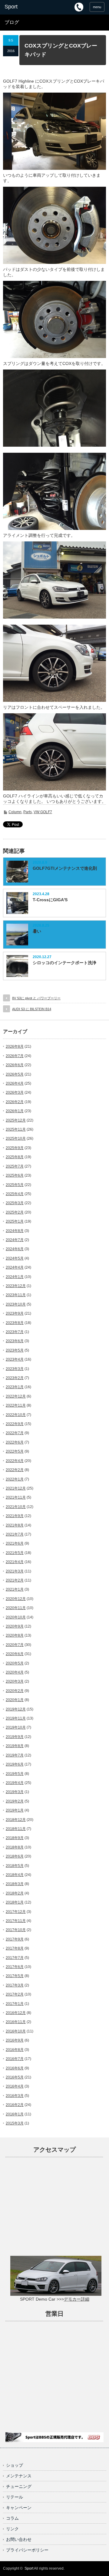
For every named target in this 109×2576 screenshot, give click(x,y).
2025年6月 (15, 1175)
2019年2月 (15, 1801)
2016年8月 (15, 2050)
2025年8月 (15, 1157)
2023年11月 (16, 1295)
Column (15, 812)
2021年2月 (15, 1580)
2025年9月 (15, 1148)
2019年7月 (15, 1755)
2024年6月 (15, 1249)
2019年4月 (15, 1783)
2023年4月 (15, 1359)
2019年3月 (15, 1792)
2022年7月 (15, 1433)
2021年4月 (15, 1562)
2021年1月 (15, 1589)
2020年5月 (15, 1663)
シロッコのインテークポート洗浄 (64, 963)
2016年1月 (15, 2114)
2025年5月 (15, 1185)
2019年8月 (15, 1746)
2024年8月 (15, 1231)
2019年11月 (16, 1718)
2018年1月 (15, 1902)
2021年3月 (15, 1571)
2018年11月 (16, 1829)
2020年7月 (15, 1645)
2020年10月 (16, 1617)
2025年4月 (15, 1194)
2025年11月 (16, 1129)
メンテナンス (19, 2476)
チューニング (19, 2486)
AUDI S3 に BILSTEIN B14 (32, 1009)
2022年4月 (15, 1461)
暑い (37, 931)
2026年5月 (15, 1074)
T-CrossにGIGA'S (50, 900)
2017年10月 (16, 1930)
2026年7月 (15, 1056)
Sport (29, 2568)
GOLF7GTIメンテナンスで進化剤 (65, 868)
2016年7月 (15, 2059)
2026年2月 (15, 1102)
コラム (12, 2518)
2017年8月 (15, 1948)
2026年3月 (15, 1092)
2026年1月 (15, 1111)
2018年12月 (16, 1820)
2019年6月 (15, 1764)
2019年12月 (16, 1709)
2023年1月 (15, 1387)
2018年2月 (15, 1893)
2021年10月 (16, 1507)
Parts (28, 812)
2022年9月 (15, 1424)
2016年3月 (15, 2096)
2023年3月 (15, 1369)
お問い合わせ (19, 2539)
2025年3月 (15, 1203)
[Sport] (26, 7)
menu (97, 7)
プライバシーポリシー (27, 2550)
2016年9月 (15, 2040)
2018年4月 (15, 1875)
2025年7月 (15, 1166)
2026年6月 (15, 1065)
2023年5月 (15, 1350)
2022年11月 (16, 1405)
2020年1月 (15, 1700)
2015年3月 (15, 2123)
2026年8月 (15, 1046)
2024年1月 (15, 1277)
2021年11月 (16, 1497)
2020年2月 (15, 1691)
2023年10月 (16, 1304)
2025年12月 (16, 1120)
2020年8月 (15, 1635)
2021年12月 (16, 1488)
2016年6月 (15, 2068)
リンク (12, 2529)
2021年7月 (15, 1534)
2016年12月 (16, 2013)
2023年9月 (15, 1313)
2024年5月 (15, 1258)
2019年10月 (16, 1727)
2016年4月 (15, 2086)
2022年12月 (16, 1396)
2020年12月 (16, 1599)
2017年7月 (15, 1958)
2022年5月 (15, 1451)
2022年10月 (16, 1415)
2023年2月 (15, 1378)
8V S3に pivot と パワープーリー (36, 998)
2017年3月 (15, 1985)
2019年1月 (15, 1810)
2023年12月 (16, 1286)
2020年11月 (16, 1608)
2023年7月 (15, 1332)
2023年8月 (15, 1323)
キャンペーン (19, 2508)
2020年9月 (15, 1626)
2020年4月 (15, 1672)
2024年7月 (15, 1240)
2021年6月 (15, 1543)
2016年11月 (16, 2022)
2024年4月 (15, 1267)
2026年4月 (15, 1083)
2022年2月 (15, 1470)
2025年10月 (16, 1138)
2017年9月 (15, 1939)
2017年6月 (15, 1967)
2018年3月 (15, 1884)
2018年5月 (15, 1866)
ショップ (15, 2465)
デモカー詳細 (77, 2299)
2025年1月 (15, 1221)
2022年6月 (15, 1442)
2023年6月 (15, 1341)
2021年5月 (15, 1553)
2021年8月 (15, 1525)
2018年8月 (15, 1847)
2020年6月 (15, 1654)
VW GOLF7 (43, 812)
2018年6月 (15, 1856)
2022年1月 (15, 1479)
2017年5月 (15, 1976)
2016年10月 (16, 2031)
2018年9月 (15, 1838)
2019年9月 (15, 1737)
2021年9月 (15, 1516)
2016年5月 (15, 2077)
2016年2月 (15, 2105)
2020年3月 (15, 1681)
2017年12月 (16, 1912)
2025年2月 (15, 1212)
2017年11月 (16, 1921)
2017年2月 (15, 1994)
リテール (15, 2497)
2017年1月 (15, 2004)
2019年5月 (15, 1774)
